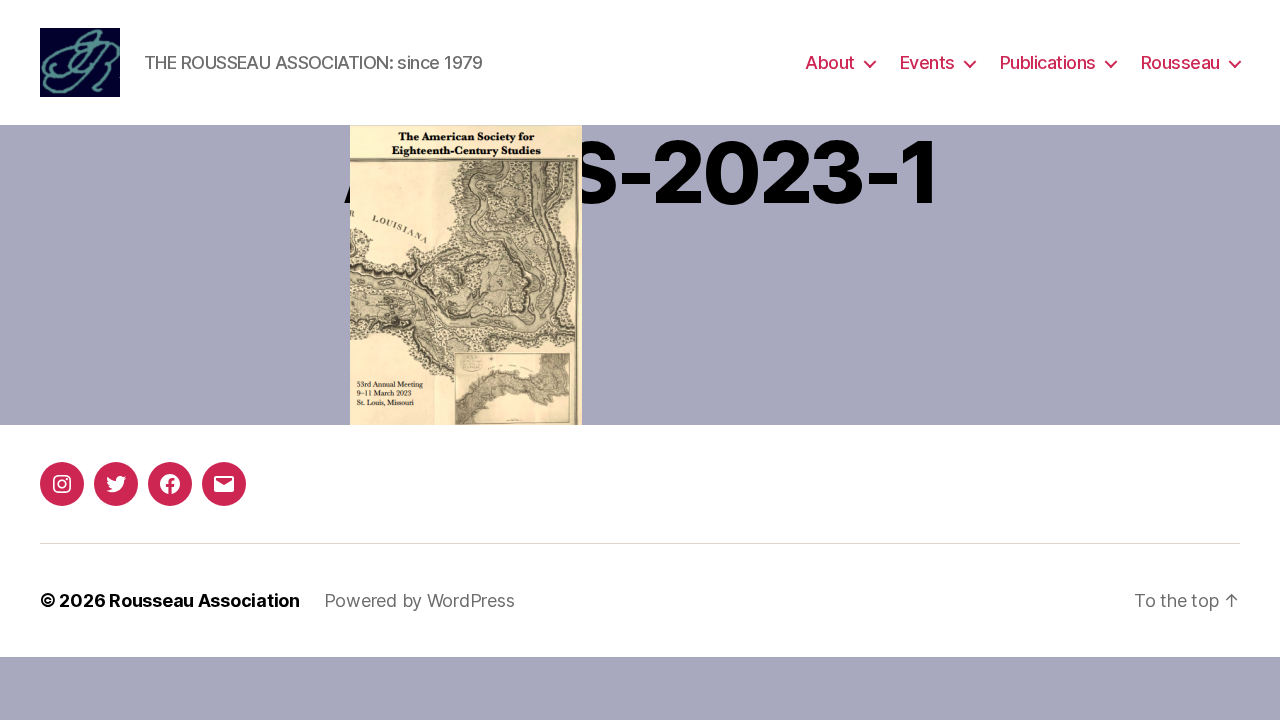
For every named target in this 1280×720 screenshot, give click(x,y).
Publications (1048, 62)
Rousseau (1180, 62)
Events (927, 62)
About (830, 62)
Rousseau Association (204, 600)
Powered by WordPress (419, 600)
